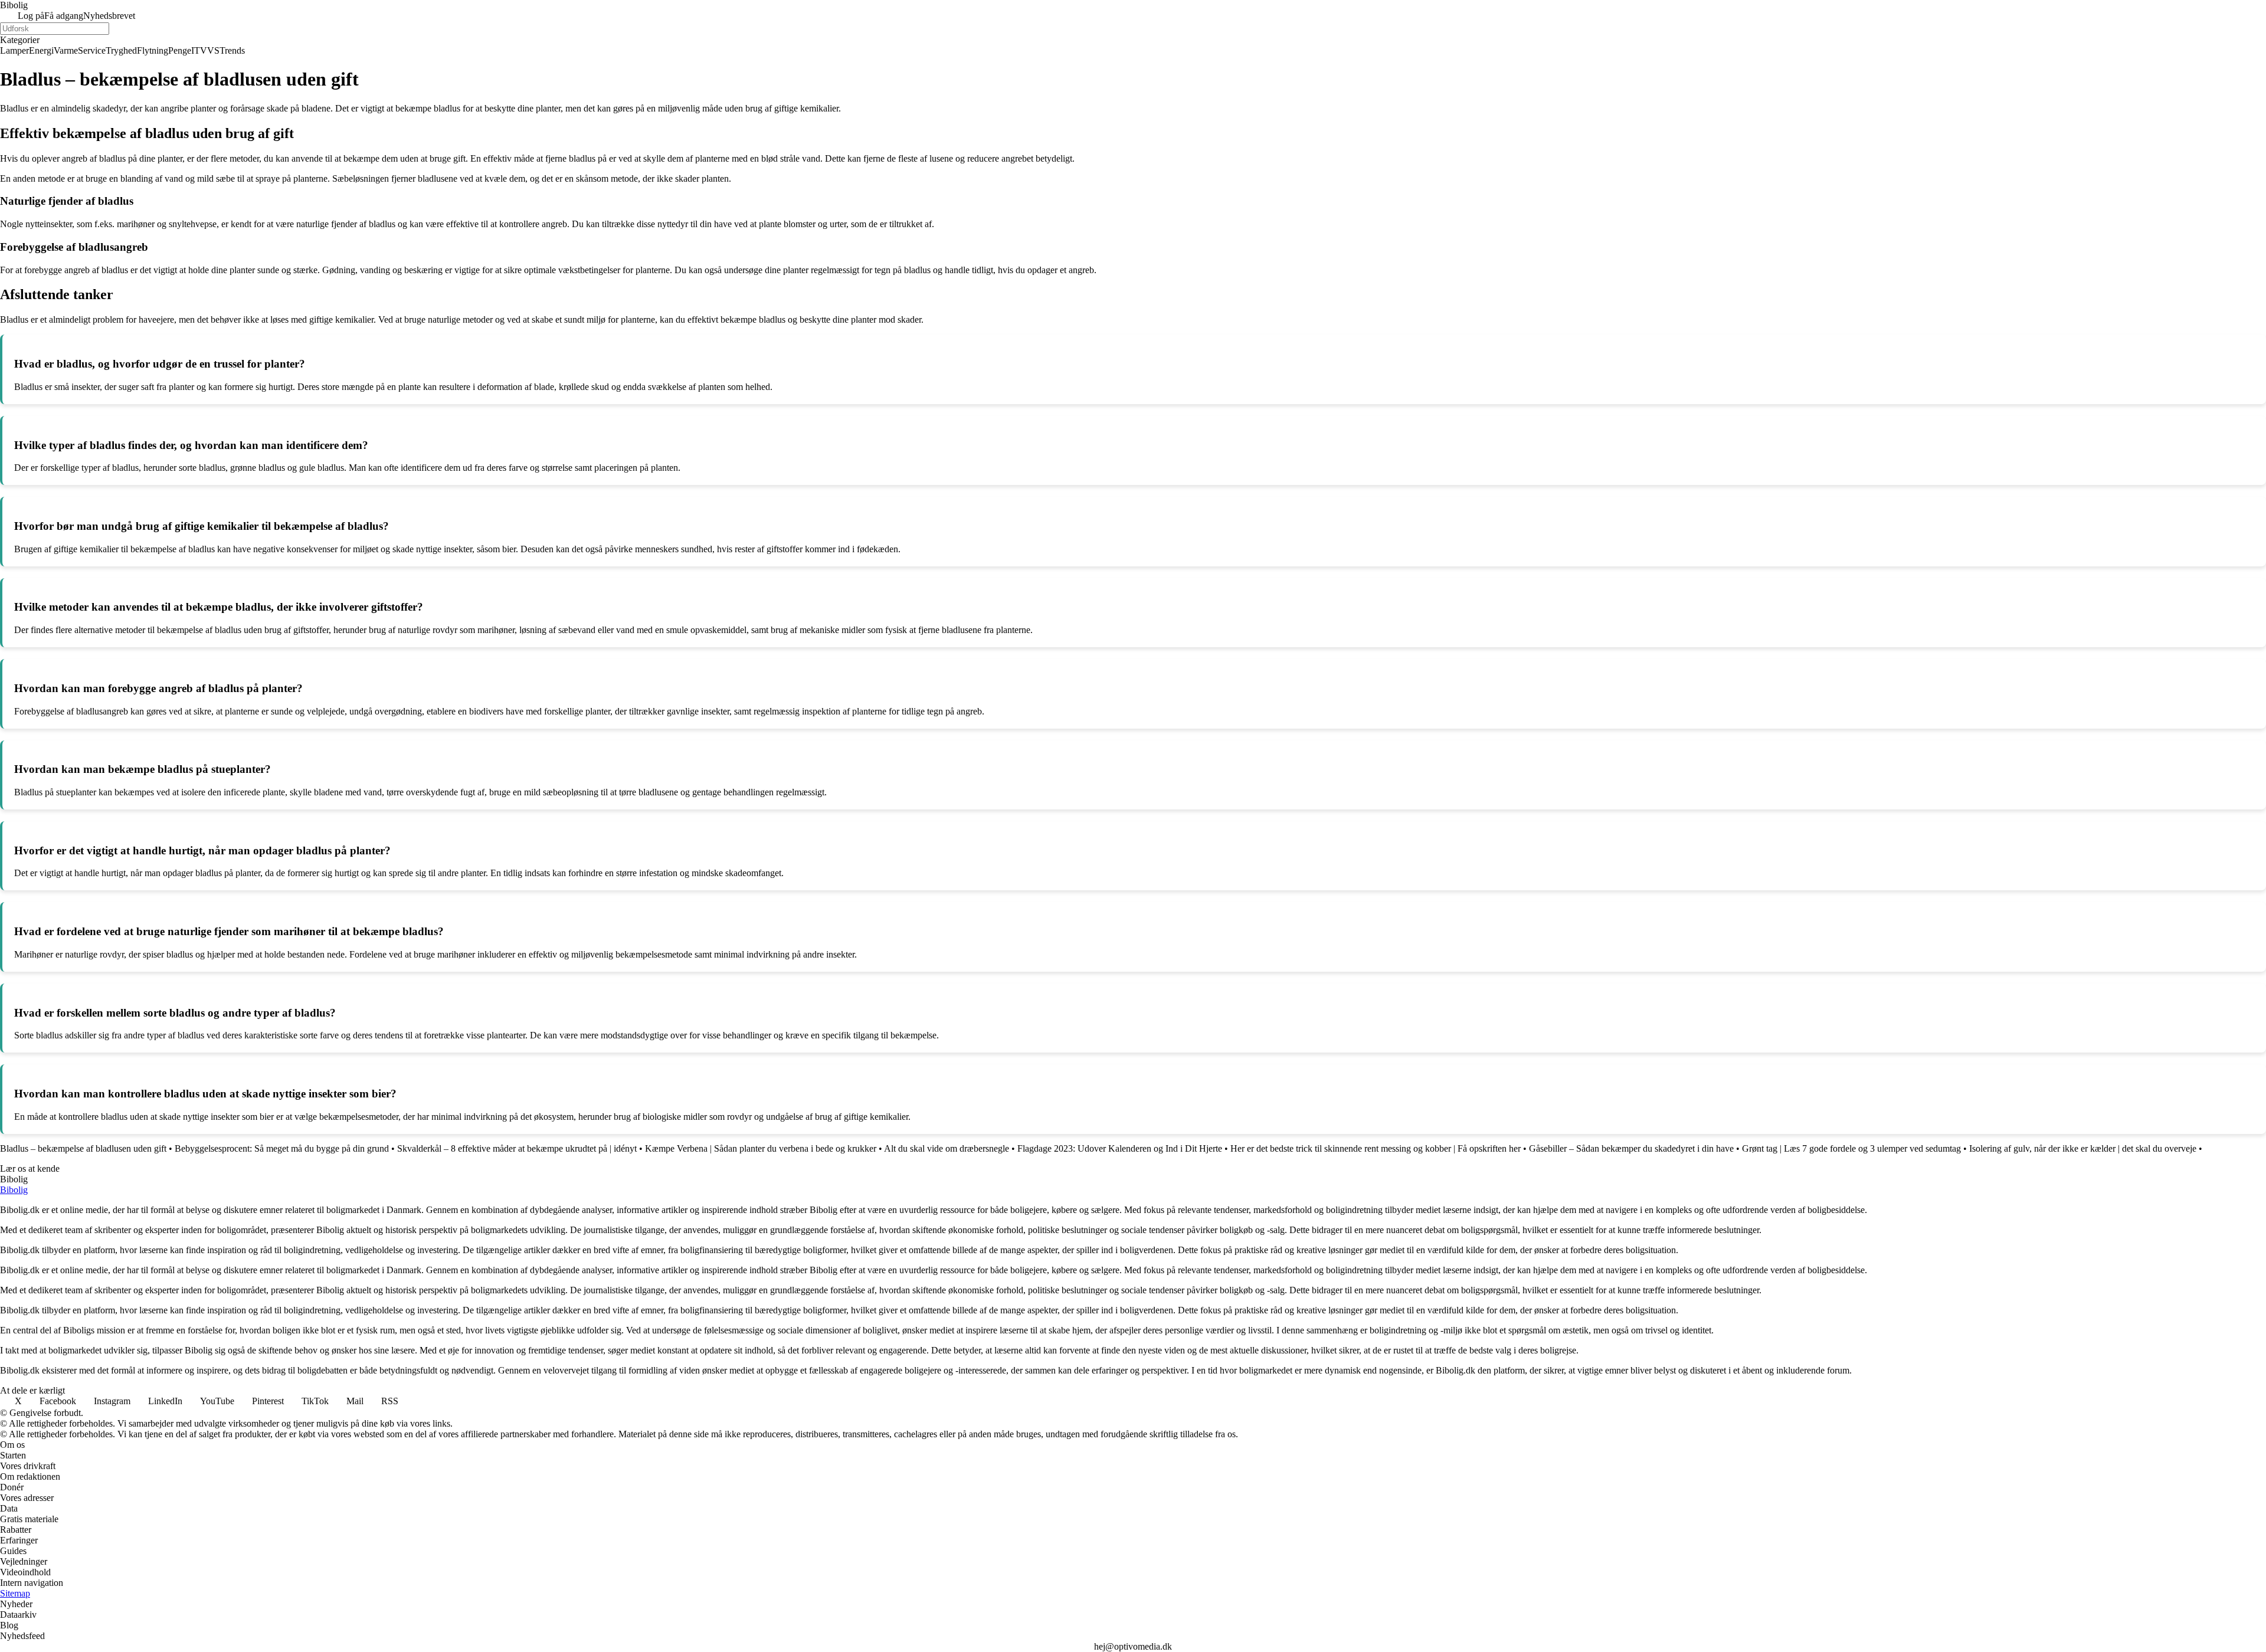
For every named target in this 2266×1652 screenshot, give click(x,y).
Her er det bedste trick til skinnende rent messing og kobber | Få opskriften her (1376, 1148)
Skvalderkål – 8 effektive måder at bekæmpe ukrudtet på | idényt (517, 1148)
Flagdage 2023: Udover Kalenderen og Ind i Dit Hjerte (1120, 1148)
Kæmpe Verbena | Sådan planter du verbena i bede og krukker (761, 1148)
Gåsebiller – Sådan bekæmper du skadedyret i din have (1631, 1148)
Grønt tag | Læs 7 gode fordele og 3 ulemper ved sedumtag (1851, 1148)
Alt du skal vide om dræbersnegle (947, 1148)
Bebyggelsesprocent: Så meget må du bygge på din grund (282, 1148)
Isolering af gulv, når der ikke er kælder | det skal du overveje (2083, 1148)
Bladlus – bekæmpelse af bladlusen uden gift (83, 1148)
